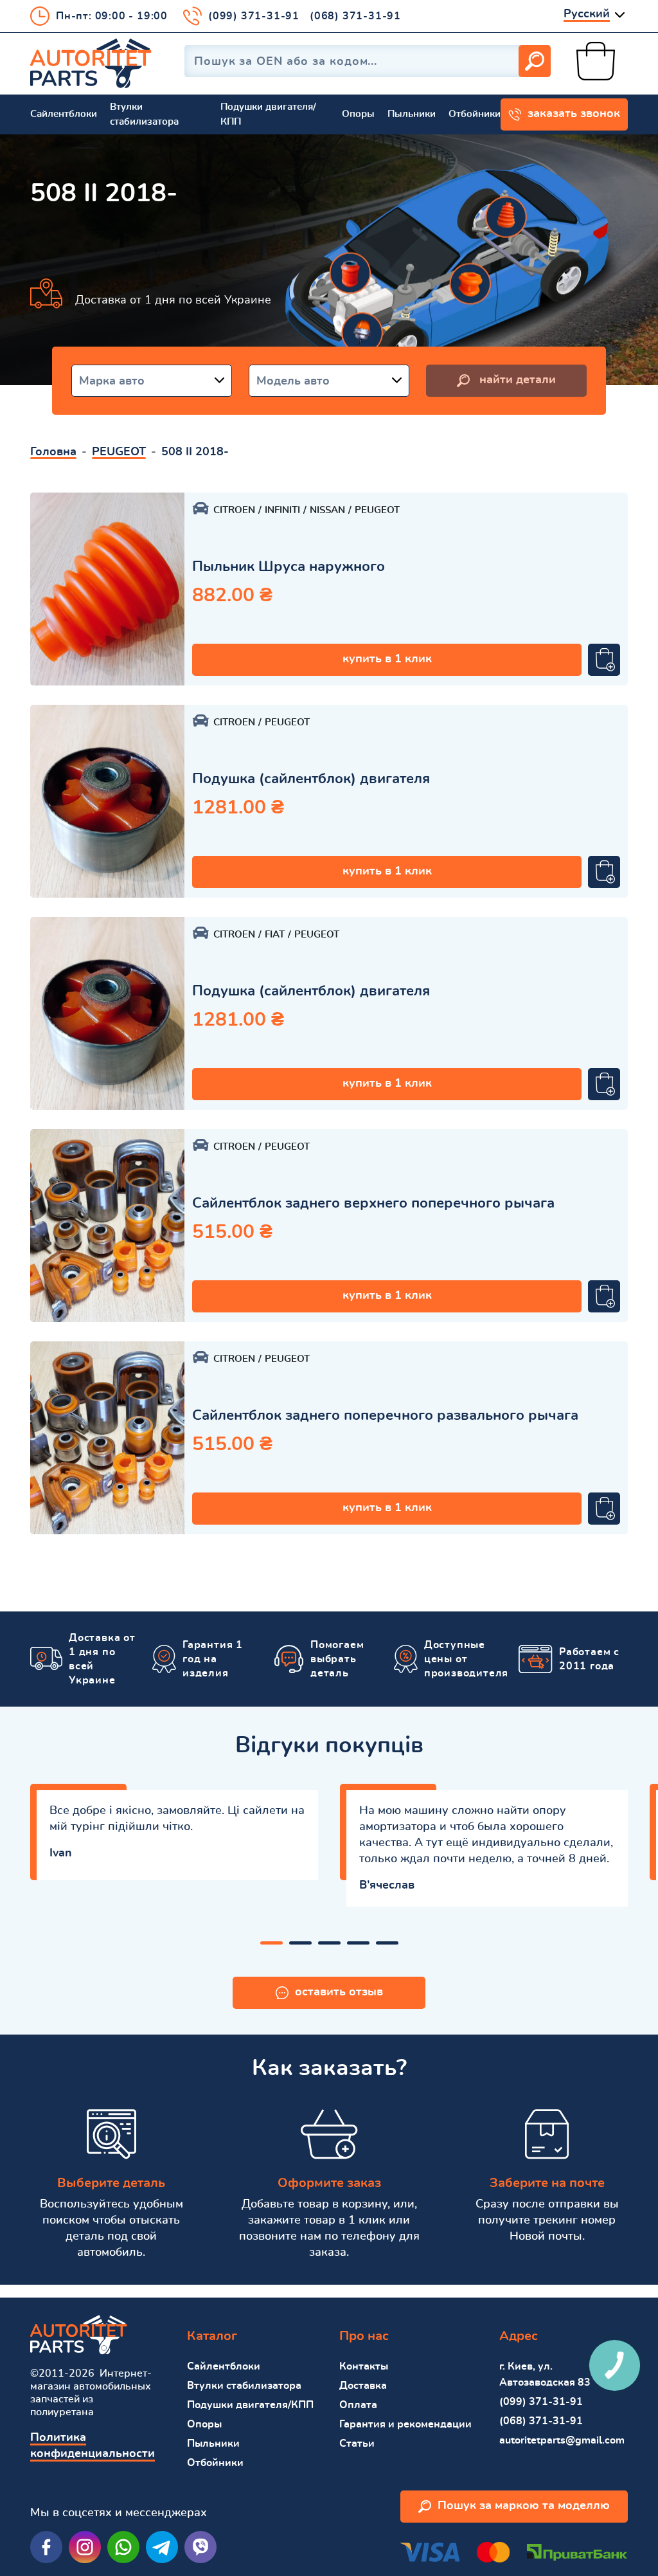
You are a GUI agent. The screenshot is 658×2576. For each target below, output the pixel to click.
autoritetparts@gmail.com (562, 2440)
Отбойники (475, 114)
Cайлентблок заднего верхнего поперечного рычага (373, 1203)
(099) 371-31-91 (254, 16)
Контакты (364, 2366)
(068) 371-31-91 (355, 16)
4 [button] (358, 1943)
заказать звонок (574, 114)
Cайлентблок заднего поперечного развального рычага (385, 1415)
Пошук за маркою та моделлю (524, 2506)
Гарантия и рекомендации (405, 2424)
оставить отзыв (339, 1992)
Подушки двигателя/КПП (268, 114)
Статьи (357, 2444)
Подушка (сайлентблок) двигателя (311, 779)
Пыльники (412, 114)
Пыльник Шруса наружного (289, 567)
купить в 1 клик (387, 659)
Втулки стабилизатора (144, 114)
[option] (107, 589)
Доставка (363, 2386)
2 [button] (300, 1943)
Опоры (358, 114)
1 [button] (271, 1943)
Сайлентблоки (64, 114)
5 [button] (387, 1943)
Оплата (358, 2405)
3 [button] (329, 1943)
